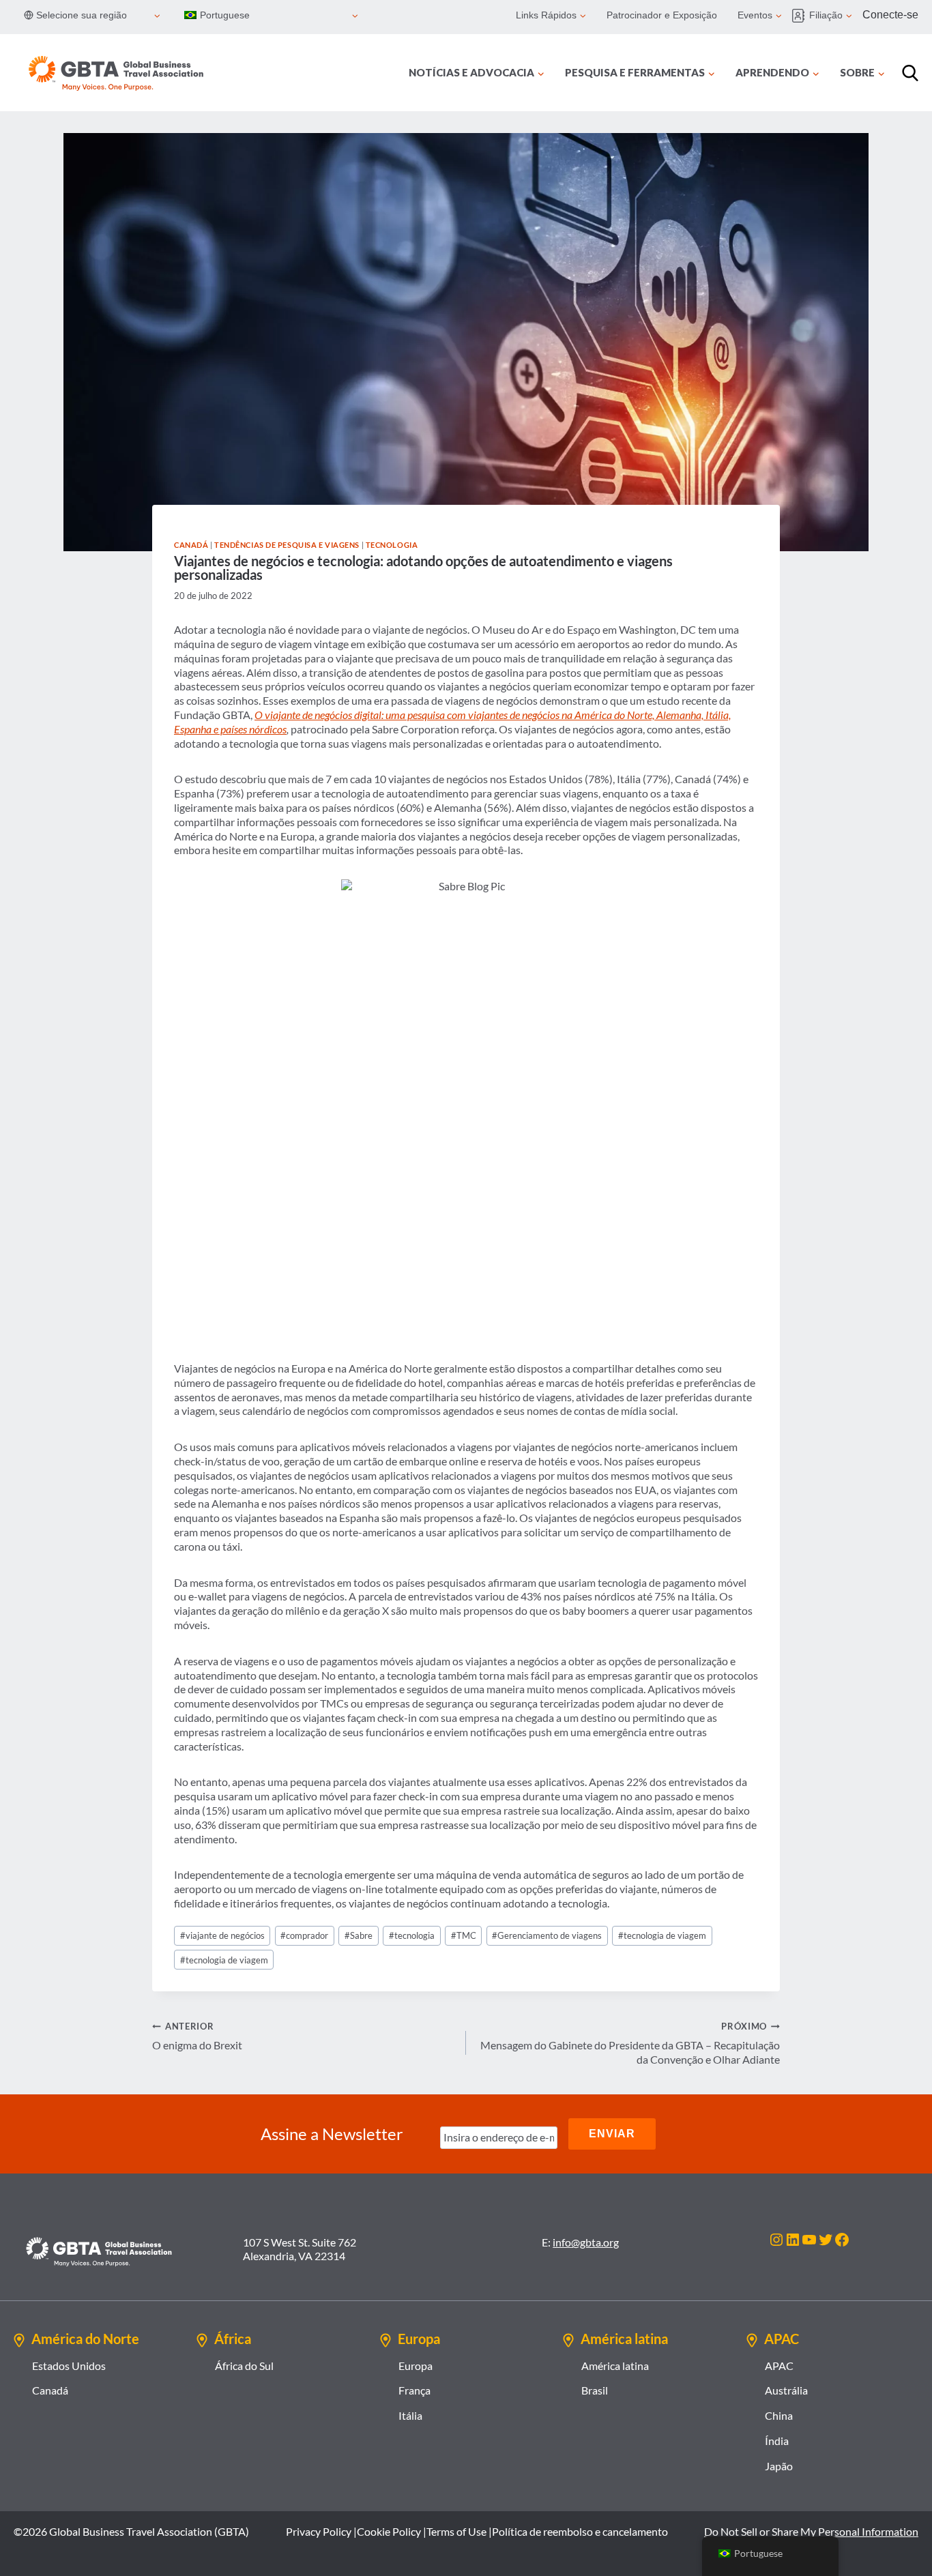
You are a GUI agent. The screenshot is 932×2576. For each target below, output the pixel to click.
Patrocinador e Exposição (662, 15)
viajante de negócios (222, 1935)
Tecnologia (392, 545)
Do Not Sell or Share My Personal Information (811, 2531)
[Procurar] (910, 73)
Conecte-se (890, 15)
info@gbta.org (586, 2242)
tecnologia (412, 1935)
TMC (464, 1935)
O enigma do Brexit (197, 2036)
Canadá (191, 545)
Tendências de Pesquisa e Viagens (287, 545)
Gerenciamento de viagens (547, 1935)
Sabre (359, 1935)
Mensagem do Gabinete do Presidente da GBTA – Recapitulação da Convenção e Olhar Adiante (630, 2043)
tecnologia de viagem (662, 1935)
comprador (304, 1935)
